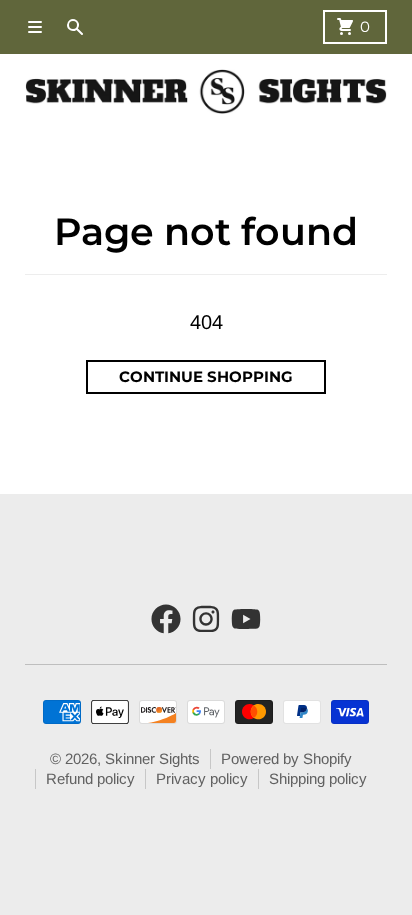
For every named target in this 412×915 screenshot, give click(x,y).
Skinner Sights (152, 758)
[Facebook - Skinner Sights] (166, 619)
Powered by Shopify (286, 758)
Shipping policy (318, 778)
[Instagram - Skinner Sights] (206, 619)
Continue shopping (206, 376)
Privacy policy (202, 778)
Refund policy (90, 778)
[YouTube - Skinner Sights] (246, 619)
